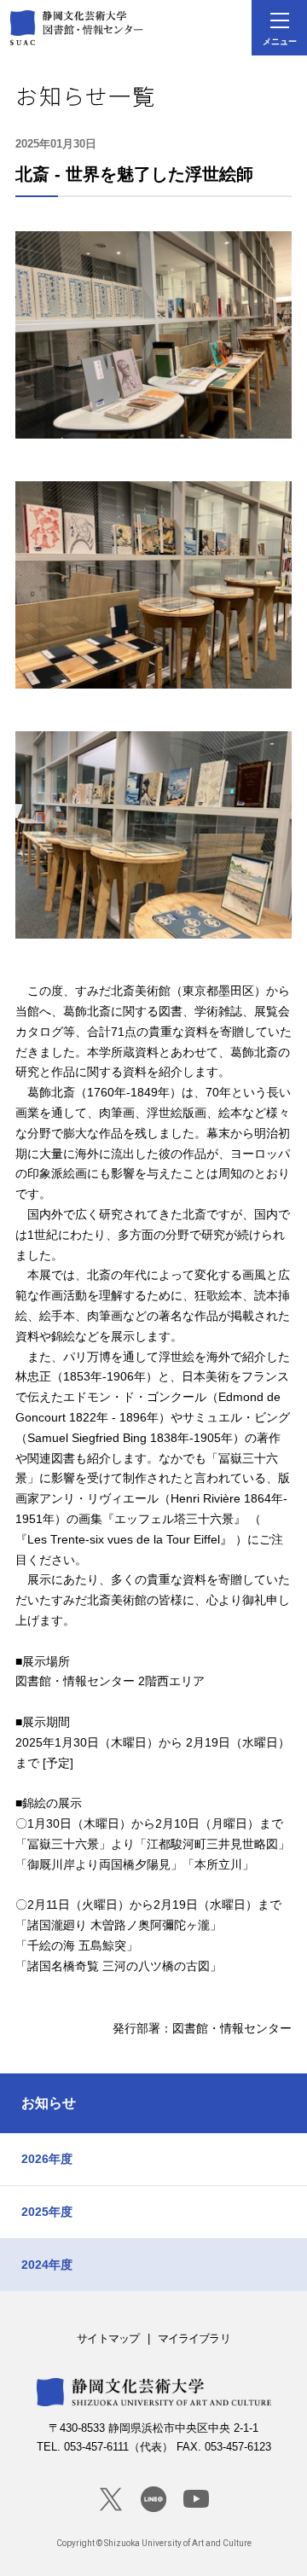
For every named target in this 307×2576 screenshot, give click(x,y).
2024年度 (47, 2265)
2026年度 (47, 2159)
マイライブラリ (194, 2338)
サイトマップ (108, 2338)
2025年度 (47, 2212)
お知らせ (49, 2103)
